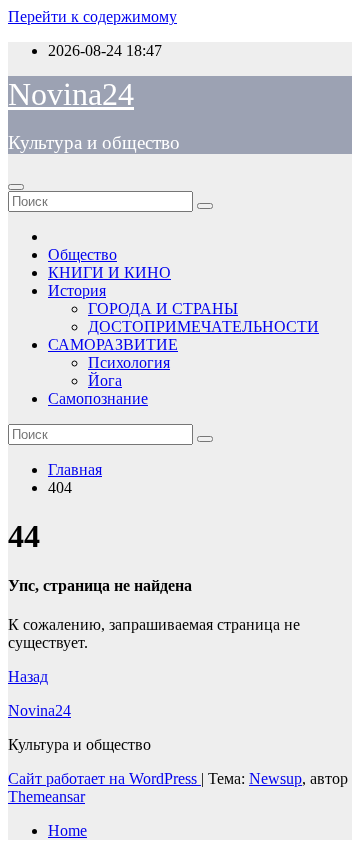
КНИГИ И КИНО (109, 272)
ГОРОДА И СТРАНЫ (163, 308)
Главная (75, 469)
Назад (28, 676)
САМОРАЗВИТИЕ (113, 344)
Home (67, 830)
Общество (82, 254)
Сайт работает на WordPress (104, 778)
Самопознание (98, 398)
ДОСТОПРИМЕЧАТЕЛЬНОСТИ (203, 326)
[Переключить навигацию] (16, 187)
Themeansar (46, 796)
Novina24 (71, 94)
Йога (105, 380)
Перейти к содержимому (92, 16)
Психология (129, 362)
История (77, 290)
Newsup (275, 778)
